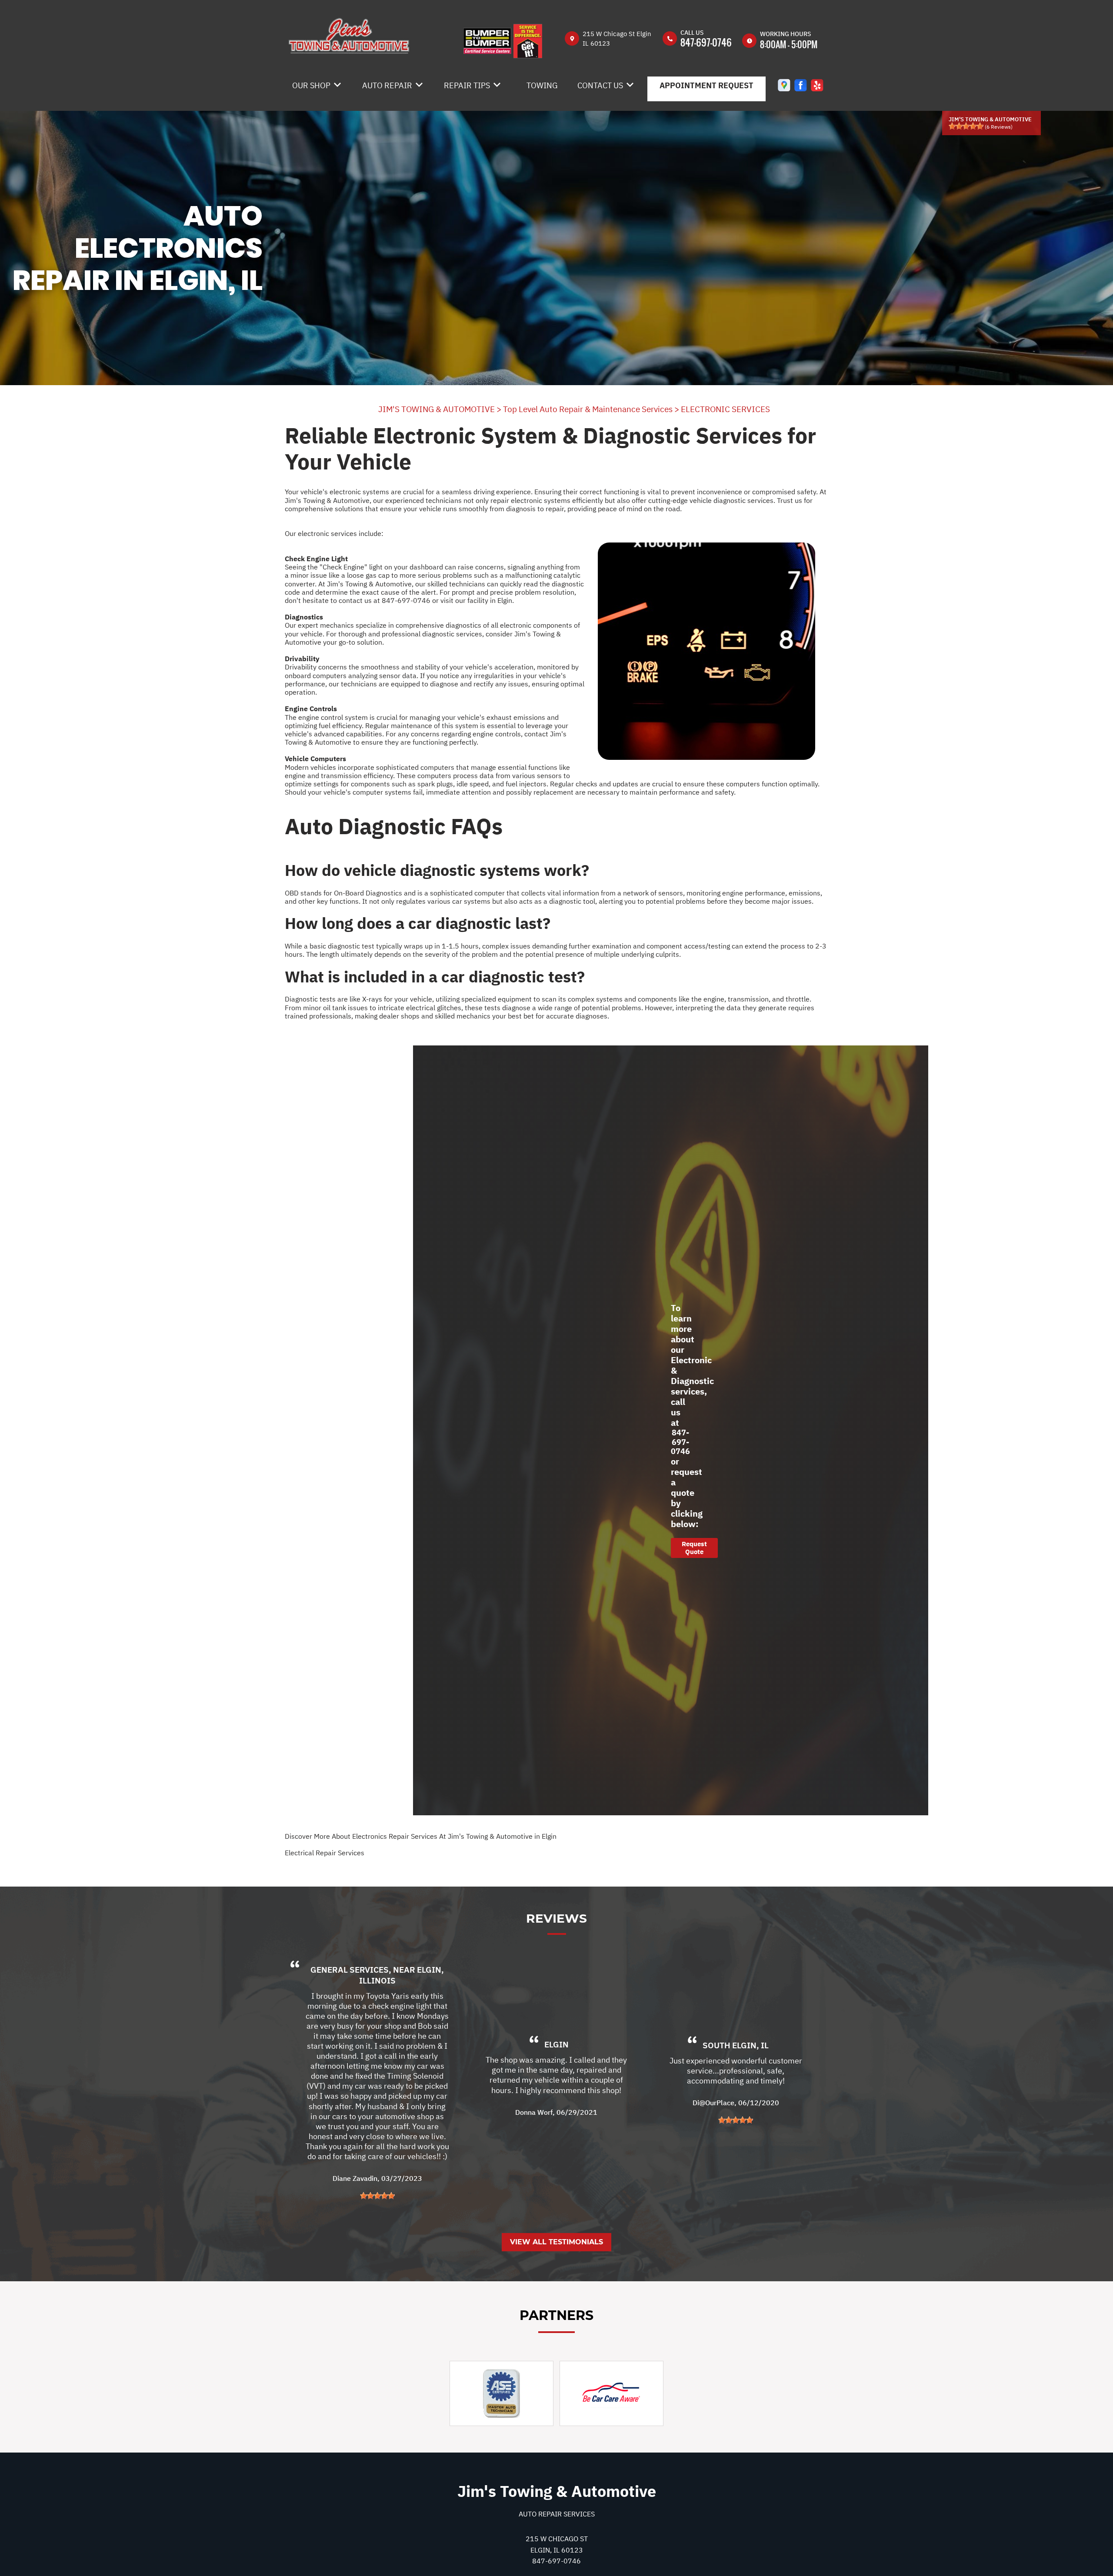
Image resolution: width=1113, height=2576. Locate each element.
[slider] (966, 126)
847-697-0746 (706, 42)
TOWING (542, 85)
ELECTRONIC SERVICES (725, 409)
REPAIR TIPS (467, 85)
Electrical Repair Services (325, 1853)
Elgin (556, 2045)
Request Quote (694, 1548)
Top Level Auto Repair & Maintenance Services (588, 409)
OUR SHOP (311, 85)
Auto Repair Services (557, 2514)
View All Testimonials (556, 2242)
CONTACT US (600, 85)
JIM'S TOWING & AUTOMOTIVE (437, 409)
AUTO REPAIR (387, 85)
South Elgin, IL (736, 2045)
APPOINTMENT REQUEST (706, 85)
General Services (350, 1970)
